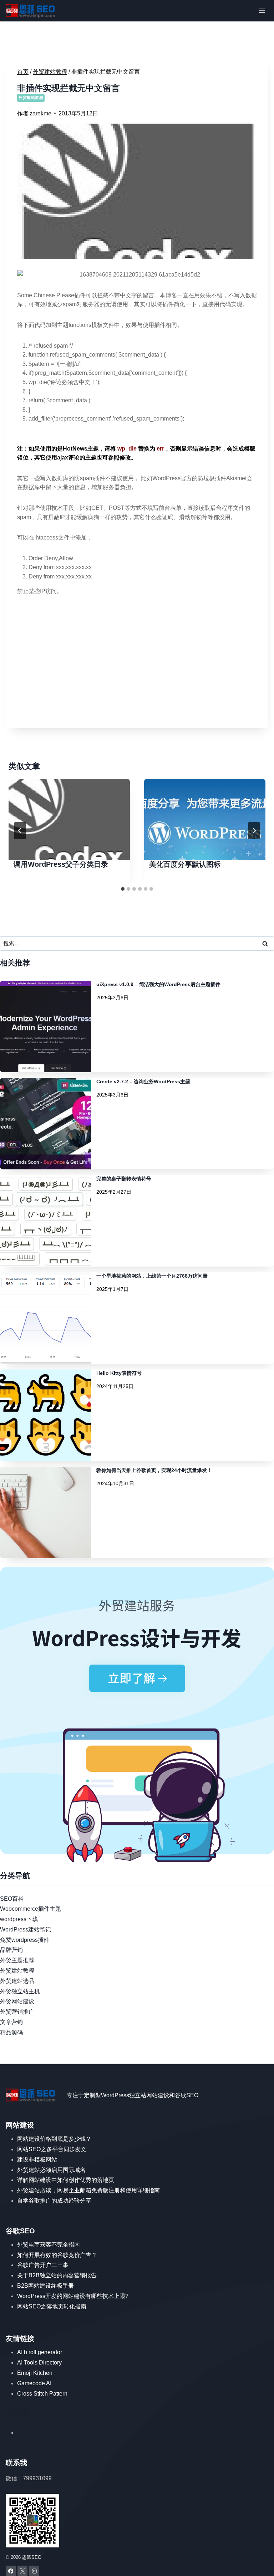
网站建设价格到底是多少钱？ (54, 2139)
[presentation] (69, 819)
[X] (23, 2571)
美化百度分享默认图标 (185, 864)
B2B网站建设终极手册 (45, 2286)
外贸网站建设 (17, 2001)
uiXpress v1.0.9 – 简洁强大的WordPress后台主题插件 (158, 984)
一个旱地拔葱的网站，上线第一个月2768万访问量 (152, 1276)
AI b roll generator (40, 2352)
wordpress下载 (19, 1919)
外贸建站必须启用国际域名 (51, 2170)
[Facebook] (11, 2571)
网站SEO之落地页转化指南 (52, 2306)
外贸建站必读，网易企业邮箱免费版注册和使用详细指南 (88, 2190)
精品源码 (11, 2032)
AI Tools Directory (39, 2363)
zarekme (40, 113)
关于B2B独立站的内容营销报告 (57, 2275)
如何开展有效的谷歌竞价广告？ (57, 2255)
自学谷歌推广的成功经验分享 (54, 2201)
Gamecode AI (34, 2383)
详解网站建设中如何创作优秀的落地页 (66, 2180)
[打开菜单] (262, 11)
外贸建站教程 (31, 98)
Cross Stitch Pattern (42, 2394)
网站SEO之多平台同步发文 (52, 2149)
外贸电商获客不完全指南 (49, 2245)
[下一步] (254, 831)
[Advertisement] (137, 667)
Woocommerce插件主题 (31, 1909)
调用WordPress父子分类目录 (61, 864)
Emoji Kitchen (35, 2373)
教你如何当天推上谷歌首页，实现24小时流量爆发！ (154, 1470)
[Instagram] (34, 2571)
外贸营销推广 (17, 2012)
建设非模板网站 (37, 2160)
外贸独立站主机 (20, 1991)
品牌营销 (11, 1950)
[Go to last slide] (20, 831)
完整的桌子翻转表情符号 (124, 1179)
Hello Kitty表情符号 (119, 1373)
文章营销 (11, 2022)
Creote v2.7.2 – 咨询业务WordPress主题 (143, 1081)
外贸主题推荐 (17, 1960)
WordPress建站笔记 (26, 1929)
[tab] (123, 889)
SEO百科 (12, 1899)
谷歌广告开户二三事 (43, 2265)
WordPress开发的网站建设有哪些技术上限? (73, 2296)
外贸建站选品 (17, 1981)
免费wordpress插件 (25, 1940)
